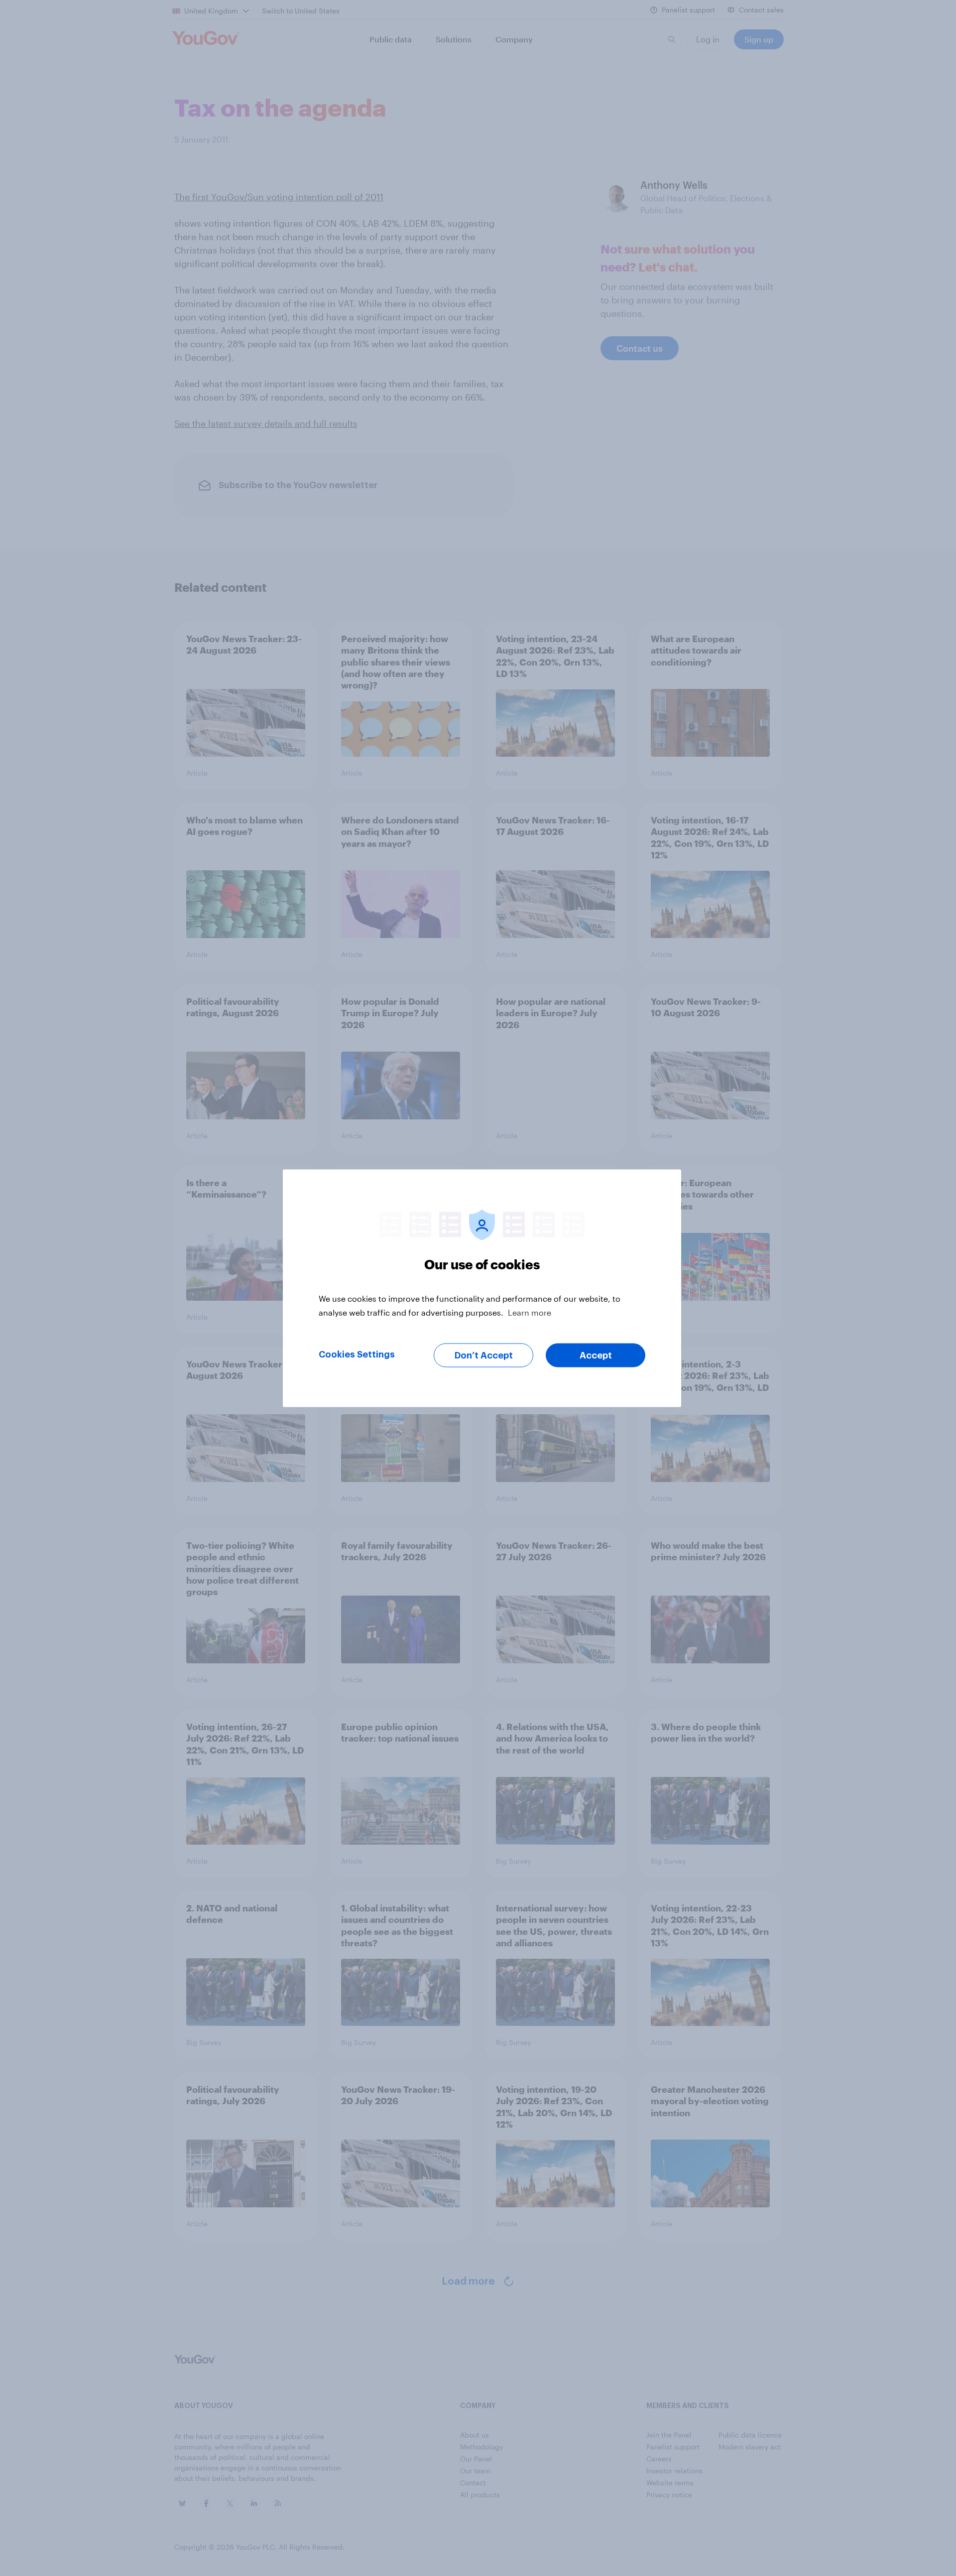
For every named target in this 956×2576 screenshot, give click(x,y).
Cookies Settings (357, 1354)
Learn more (530, 1312)
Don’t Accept (484, 1355)
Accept (596, 1355)
